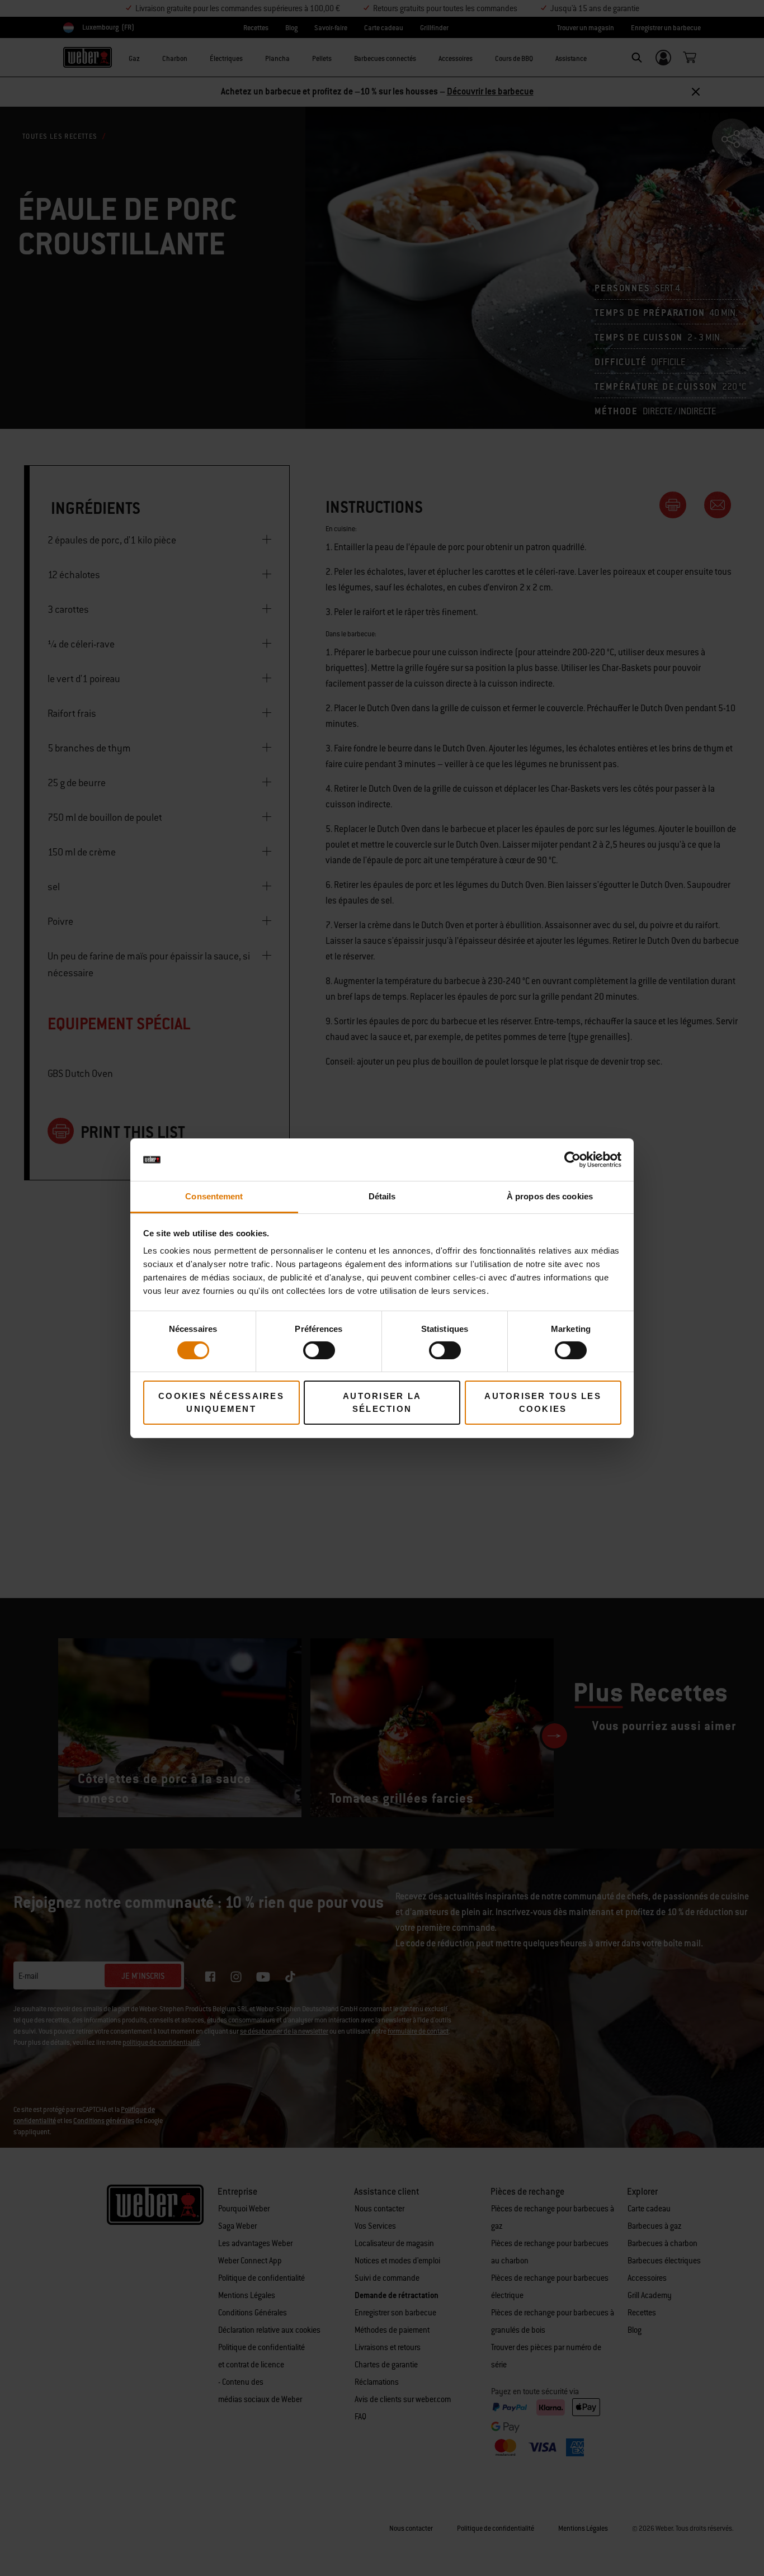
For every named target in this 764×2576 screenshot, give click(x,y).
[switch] (319, 1350)
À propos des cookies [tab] (550, 1196)
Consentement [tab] (214, 1196)
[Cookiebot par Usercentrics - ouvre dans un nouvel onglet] (572, 1160)
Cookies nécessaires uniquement (221, 1402)
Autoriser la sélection (382, 1402)
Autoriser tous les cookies (543, 1402)
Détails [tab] (382, 1196)
